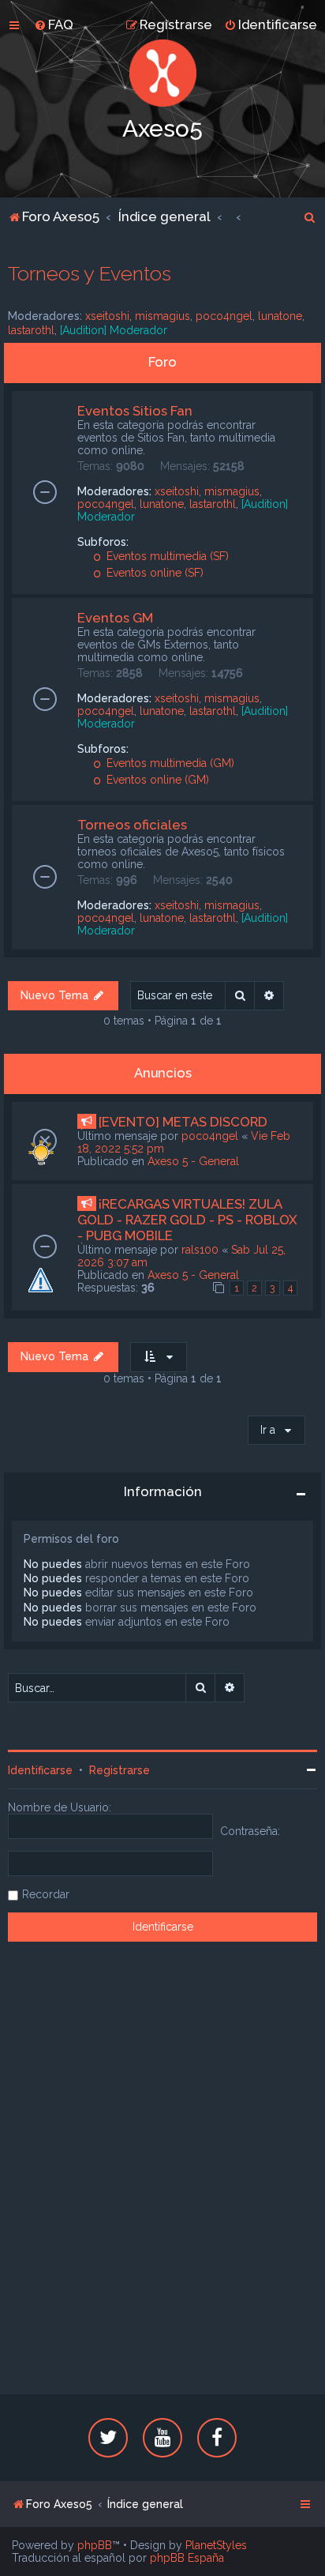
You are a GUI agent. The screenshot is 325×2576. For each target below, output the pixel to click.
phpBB (95, 2545)
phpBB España (187, 2558)
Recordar (46, 1894)
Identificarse (40, 1770)
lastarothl (31, 330)
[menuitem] (54, 24)
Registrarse (120, 1770)
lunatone (280, 316)
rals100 (200, 1250)
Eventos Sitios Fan (135, 411)
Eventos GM (115, 618)
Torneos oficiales (132, 825)
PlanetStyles (216, 2545)
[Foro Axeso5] (162, 73)
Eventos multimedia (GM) (169, 763)
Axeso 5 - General (193, 1161)
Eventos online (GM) (156, 780)
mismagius (162, 316)
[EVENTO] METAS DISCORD (183, 1122)
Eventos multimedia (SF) (166, 556)
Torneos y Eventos (90, 273)
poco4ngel (224, 316)
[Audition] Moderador (114, 330)
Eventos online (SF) (153, 573)
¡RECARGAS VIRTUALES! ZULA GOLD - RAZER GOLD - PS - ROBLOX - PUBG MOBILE (187, 1220)
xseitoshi (107, 316)
